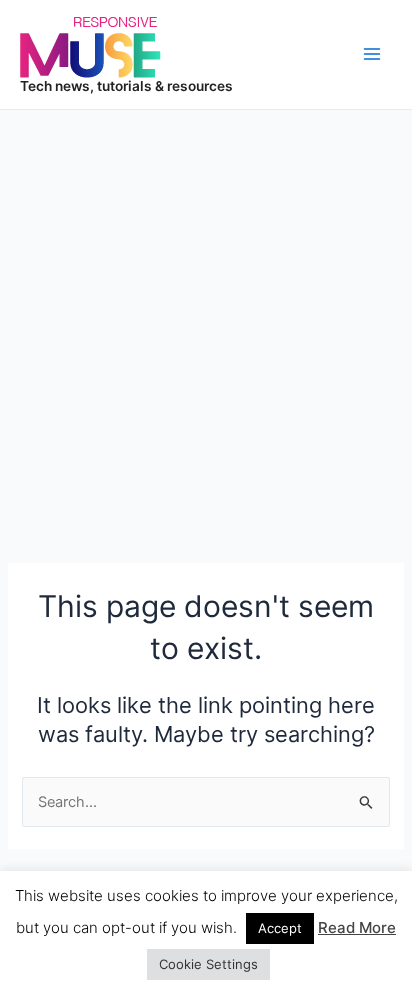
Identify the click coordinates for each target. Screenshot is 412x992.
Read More (357, 927)
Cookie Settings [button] (208, 964)
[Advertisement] (206, 326)
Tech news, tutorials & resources (126, 86)
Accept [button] (280, 928)
